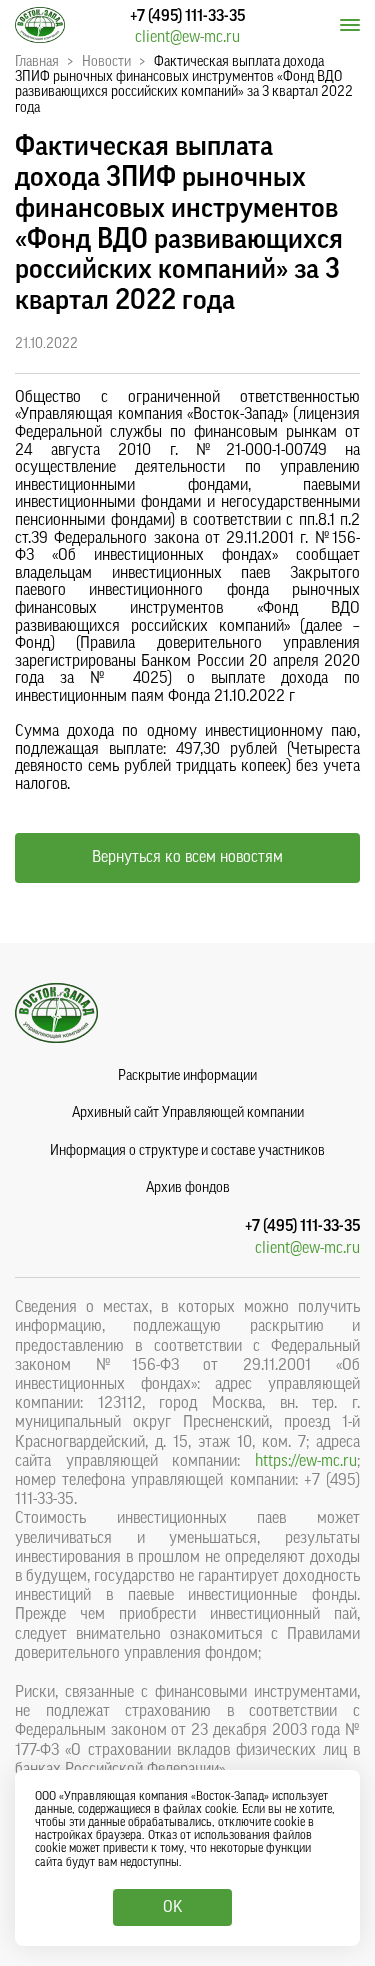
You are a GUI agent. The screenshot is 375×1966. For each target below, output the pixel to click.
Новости (106, 62)
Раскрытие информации (187, 1076)
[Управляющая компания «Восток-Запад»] (40, 38)
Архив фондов (188, 1188)
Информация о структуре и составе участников (187, 1151)
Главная (37, 62)
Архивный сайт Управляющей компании (188, 1113)
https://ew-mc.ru (306, 1461)
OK (172, 1907)
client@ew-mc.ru (187, 37)
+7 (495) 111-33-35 (187, 16)
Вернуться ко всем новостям (187, 857)
